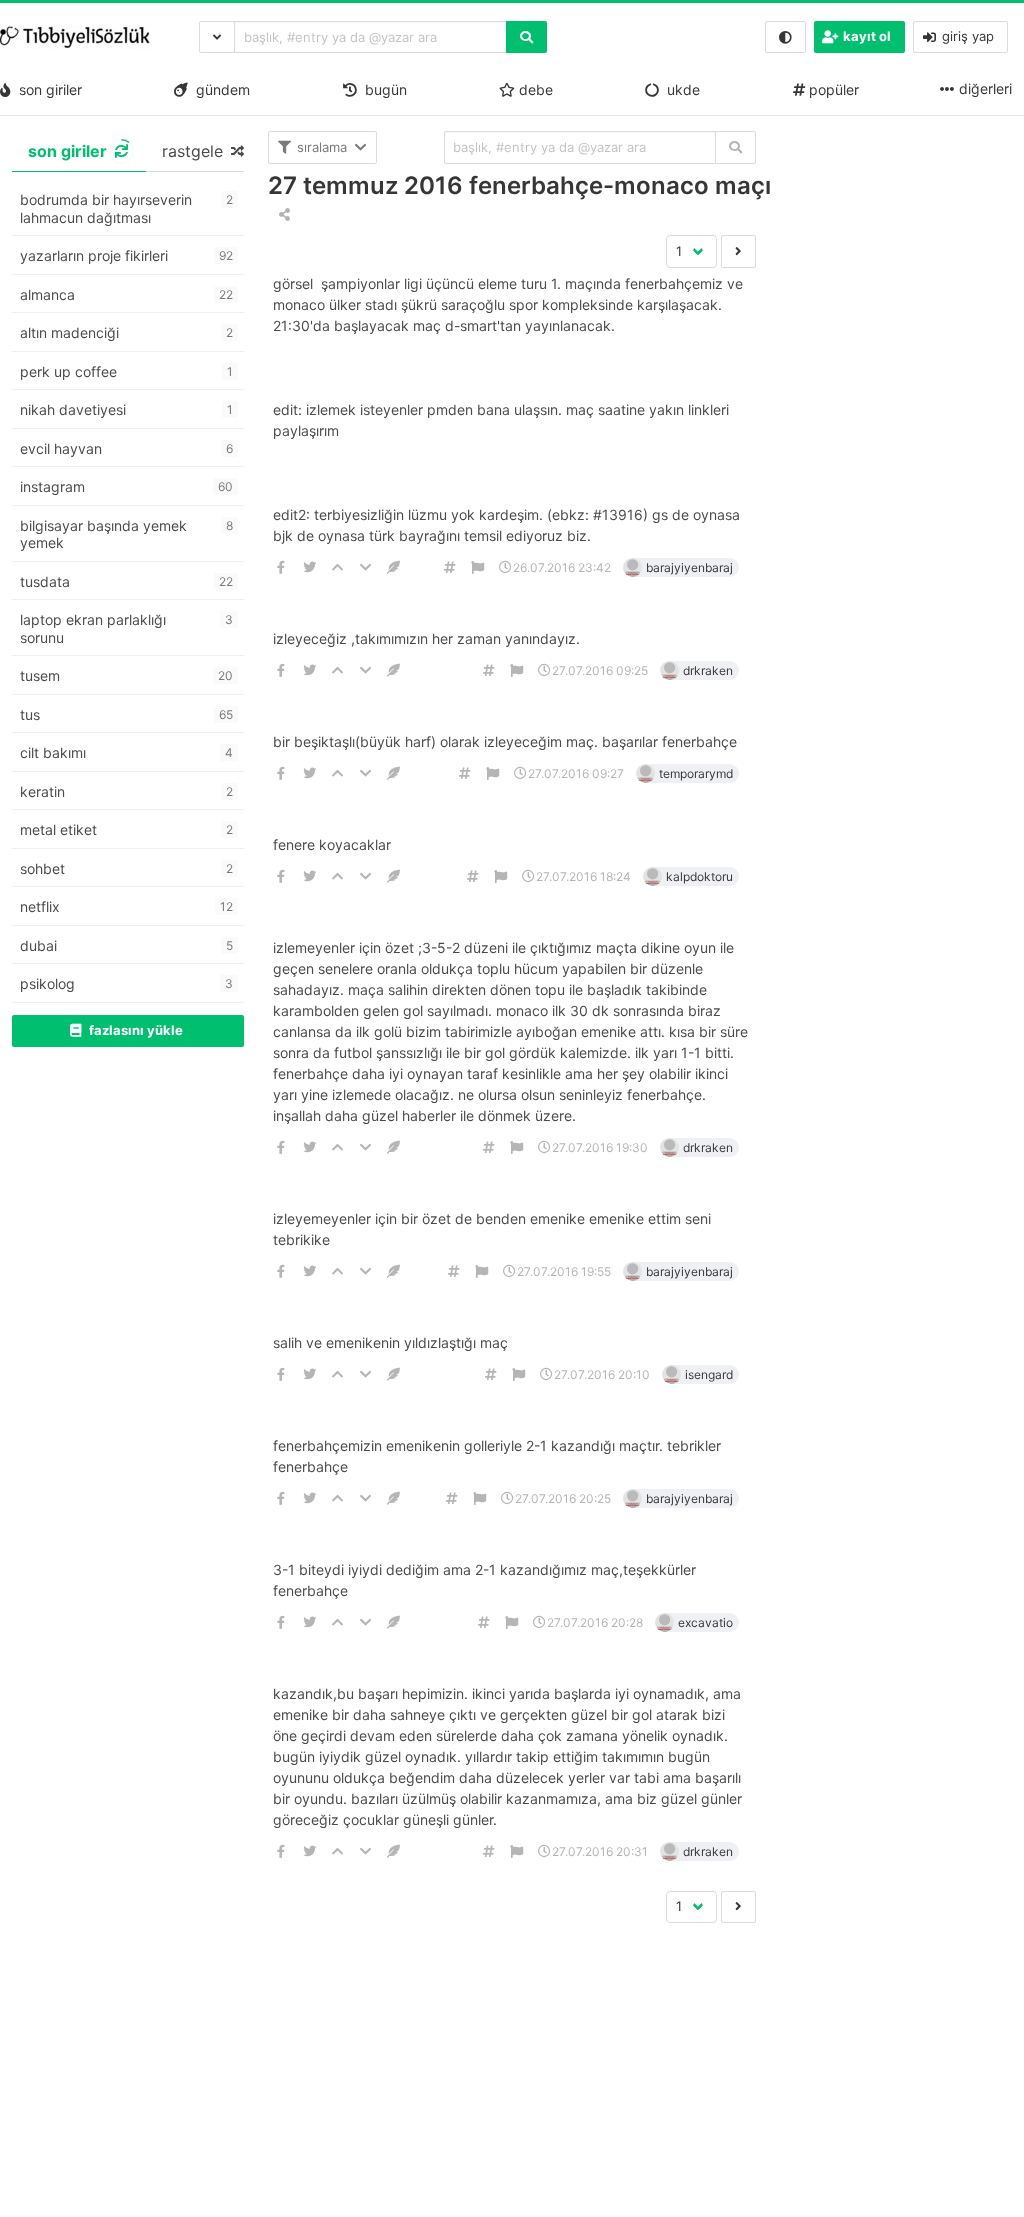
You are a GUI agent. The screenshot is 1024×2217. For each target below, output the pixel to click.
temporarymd (696, 773)
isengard (709, 1374)
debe (534, 89)
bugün (382, 89)
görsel (295, 283)
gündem (219, 89)
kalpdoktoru (699, 876)
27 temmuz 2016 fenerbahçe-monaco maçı (519, 185)
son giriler (46, 89)
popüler (832, 89)
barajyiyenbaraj (689, 567)
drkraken (708, 670)
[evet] (735, 147)
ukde (679, 89)
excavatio (705, 1622)
